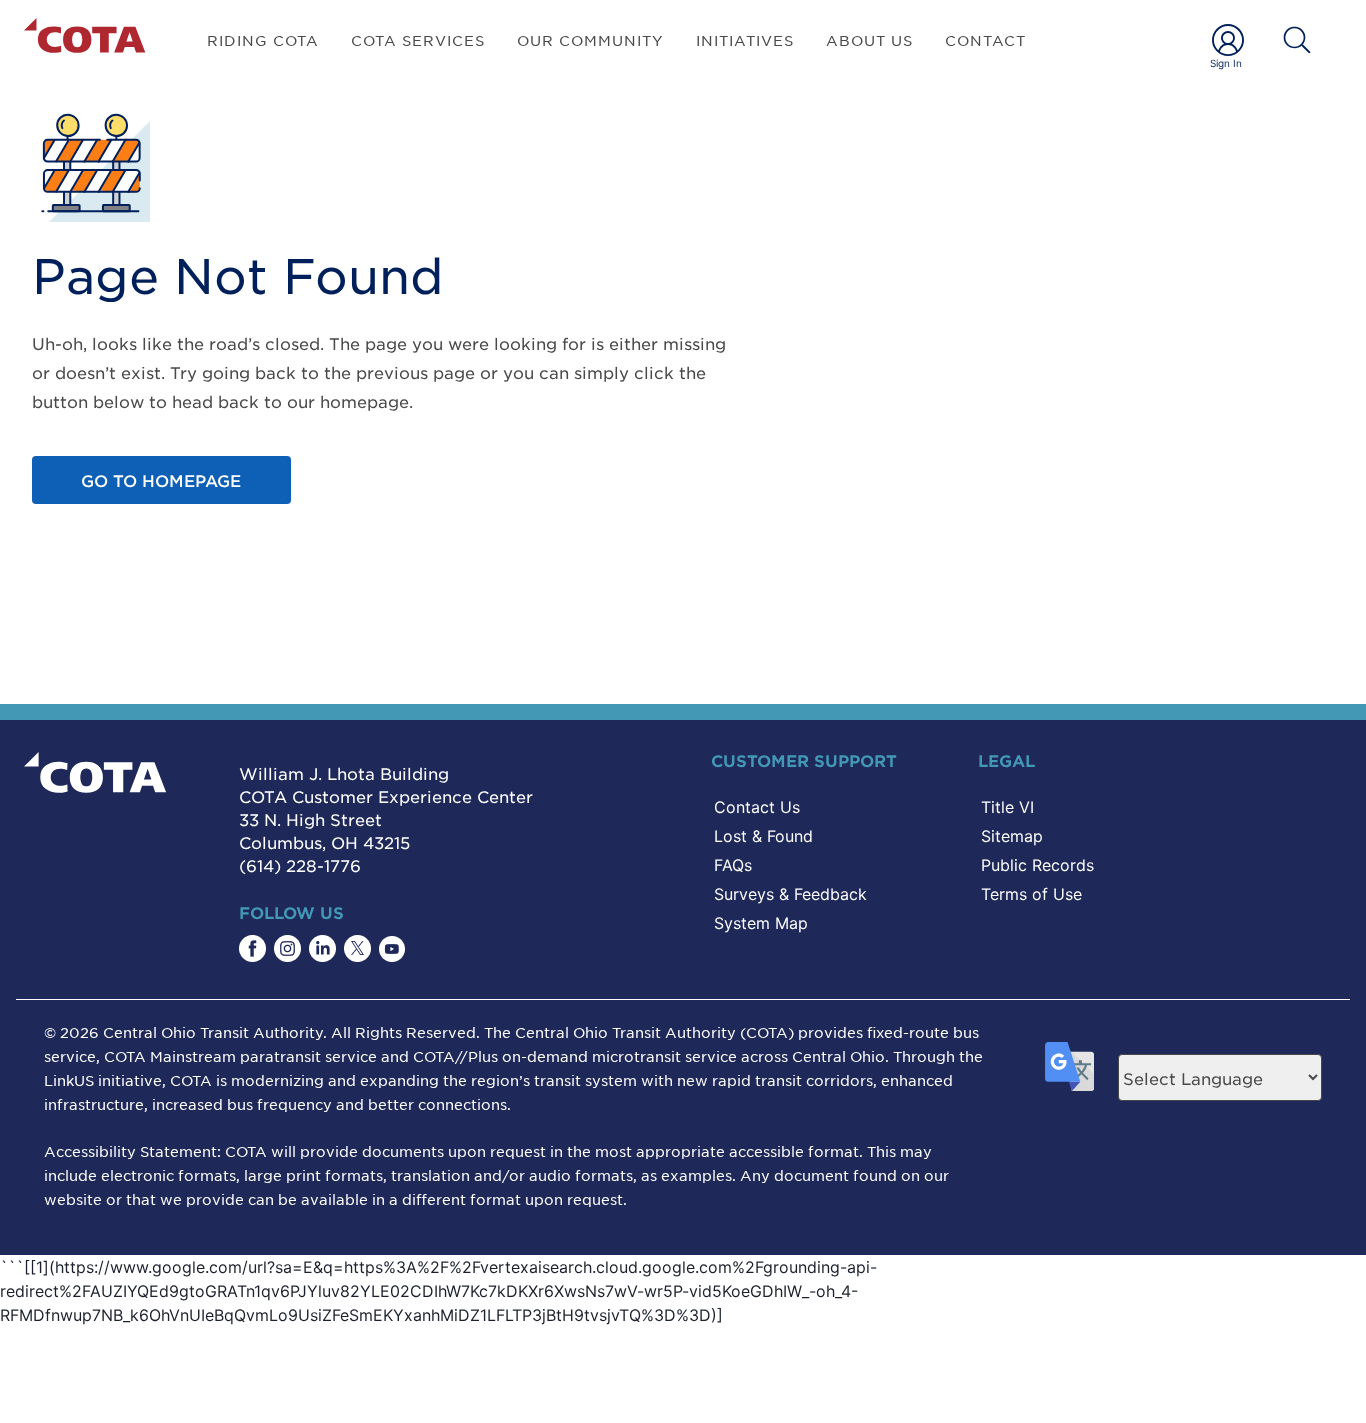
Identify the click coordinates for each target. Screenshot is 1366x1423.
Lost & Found (763, 836)
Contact (985, 40)
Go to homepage (161, 480)
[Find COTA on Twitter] (357, 948)
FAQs (733, 865)
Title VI (1007, 807)
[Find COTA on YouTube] (392, 949)
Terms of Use (1031, 894)
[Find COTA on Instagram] (287, 948)
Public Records (1037, 865)
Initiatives (745, 40)
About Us (869, 40)
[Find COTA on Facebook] (252, 948)
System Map (761, 923)
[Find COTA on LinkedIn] (322, 948)
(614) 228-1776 (300, 865)
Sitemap (1012, 836)
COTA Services (418, 40)
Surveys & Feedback (790, 894)
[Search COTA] (1297, 40)
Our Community (590, 40)
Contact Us (757, 807)
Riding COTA (263, 40)
